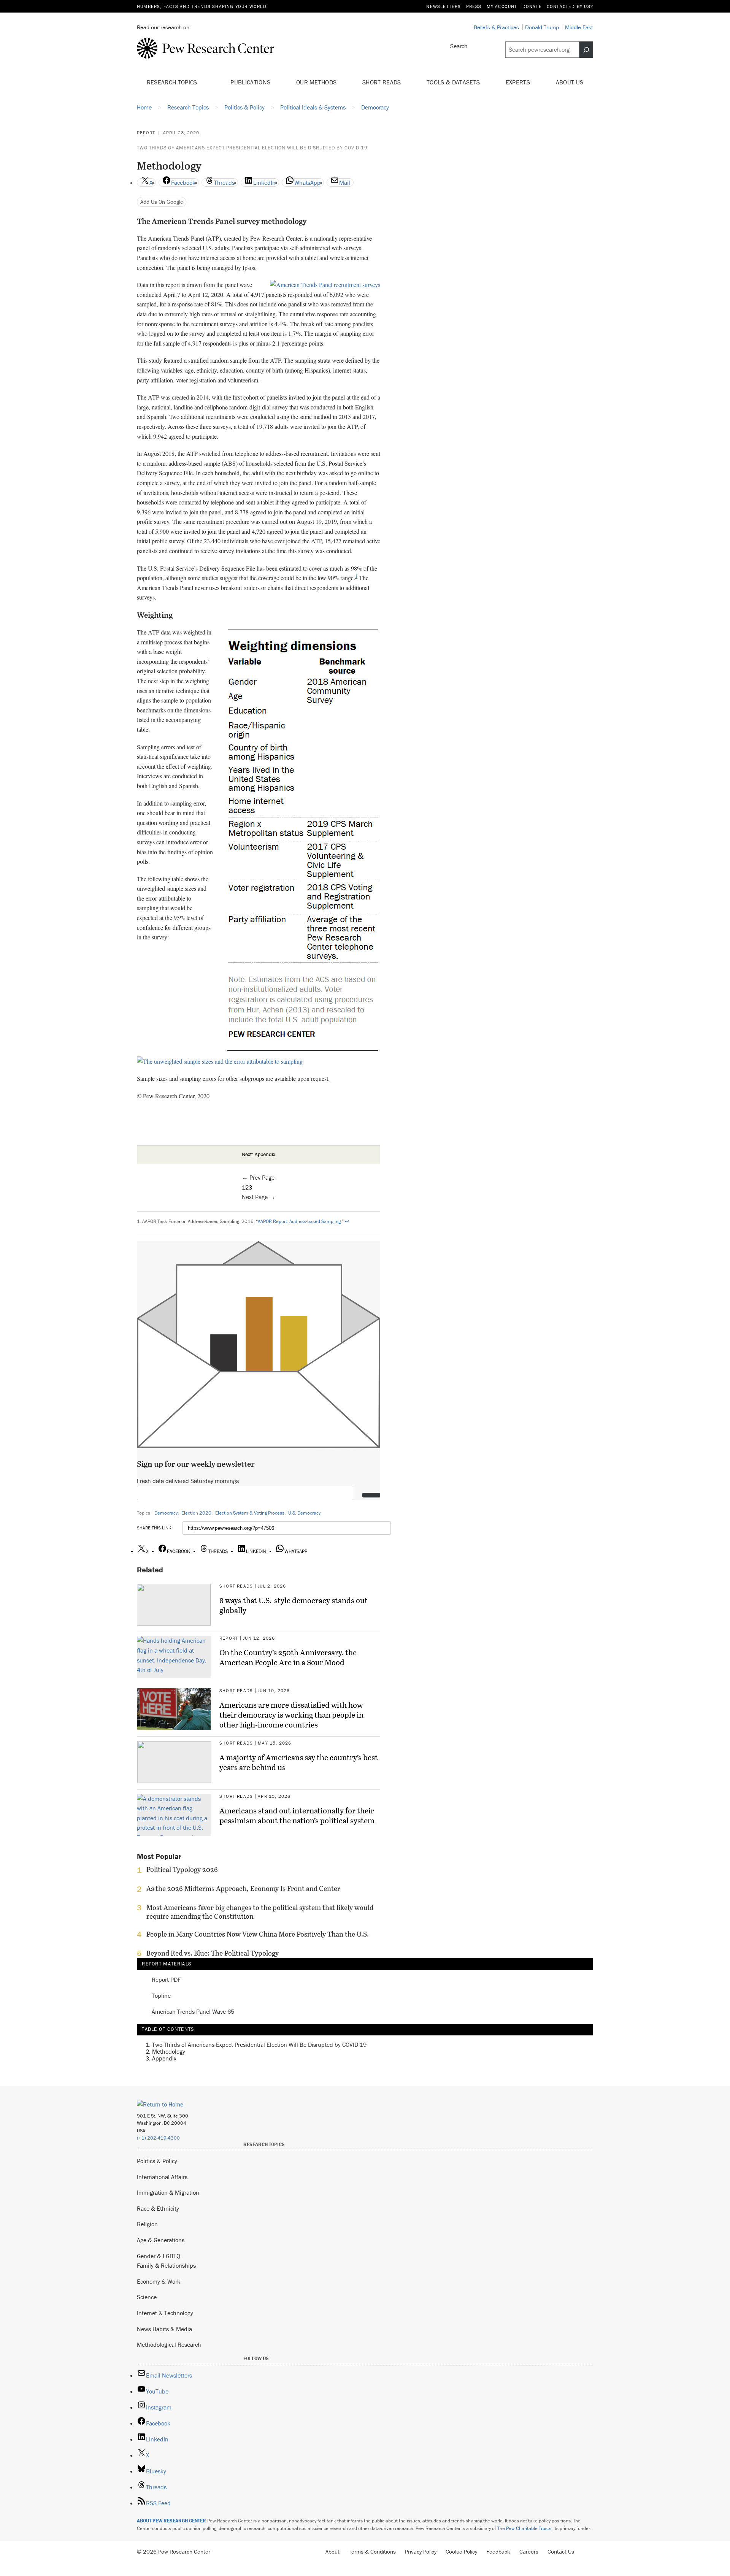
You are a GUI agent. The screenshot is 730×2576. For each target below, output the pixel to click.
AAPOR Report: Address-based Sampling (299, 1221)
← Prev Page (258, 1177)
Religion (147, 2224)
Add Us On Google (162, 202)
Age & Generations (161, 2240)
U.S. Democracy (304, 1513)
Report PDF (166, 1980)
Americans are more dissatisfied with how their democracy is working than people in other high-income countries (291, 1715)
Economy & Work (159, 2281)
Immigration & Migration (168, 2192)
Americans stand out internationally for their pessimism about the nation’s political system (297, 1815)
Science (147, 2297)
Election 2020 (196, 1513)
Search (459, 46)
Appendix (164, 2058)
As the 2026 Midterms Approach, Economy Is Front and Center (243, 1889)
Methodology (169, 2051)
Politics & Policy (157, 2161)
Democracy (166, 1513)
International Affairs (162, 2177)
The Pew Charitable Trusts (524, 2528)
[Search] (586, 50)
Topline (161, 1996)
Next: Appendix (259, 1154)
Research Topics (173, 82)
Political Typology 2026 (182, 1870)
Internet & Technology (165, 2313)
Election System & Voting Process (250, 1513)
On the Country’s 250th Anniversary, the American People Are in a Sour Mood (288, 1657)
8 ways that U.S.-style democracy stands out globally (294, 1605)
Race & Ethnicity (158, 2208)
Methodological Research (169, 2344)
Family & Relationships (166, 2265)
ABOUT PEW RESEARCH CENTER (171, 2521)
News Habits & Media (164, 2329)
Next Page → (259, 1197)
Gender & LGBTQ (159, 2256)
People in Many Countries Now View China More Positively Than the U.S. (258, 1934)
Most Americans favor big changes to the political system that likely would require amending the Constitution (260, 1912)
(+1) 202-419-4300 (158, 2138)
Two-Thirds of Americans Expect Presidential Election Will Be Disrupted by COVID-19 (252, 148)
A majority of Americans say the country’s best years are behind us (299, 1762)
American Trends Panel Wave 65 (193, 2012)
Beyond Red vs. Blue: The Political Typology (213, 1953)
